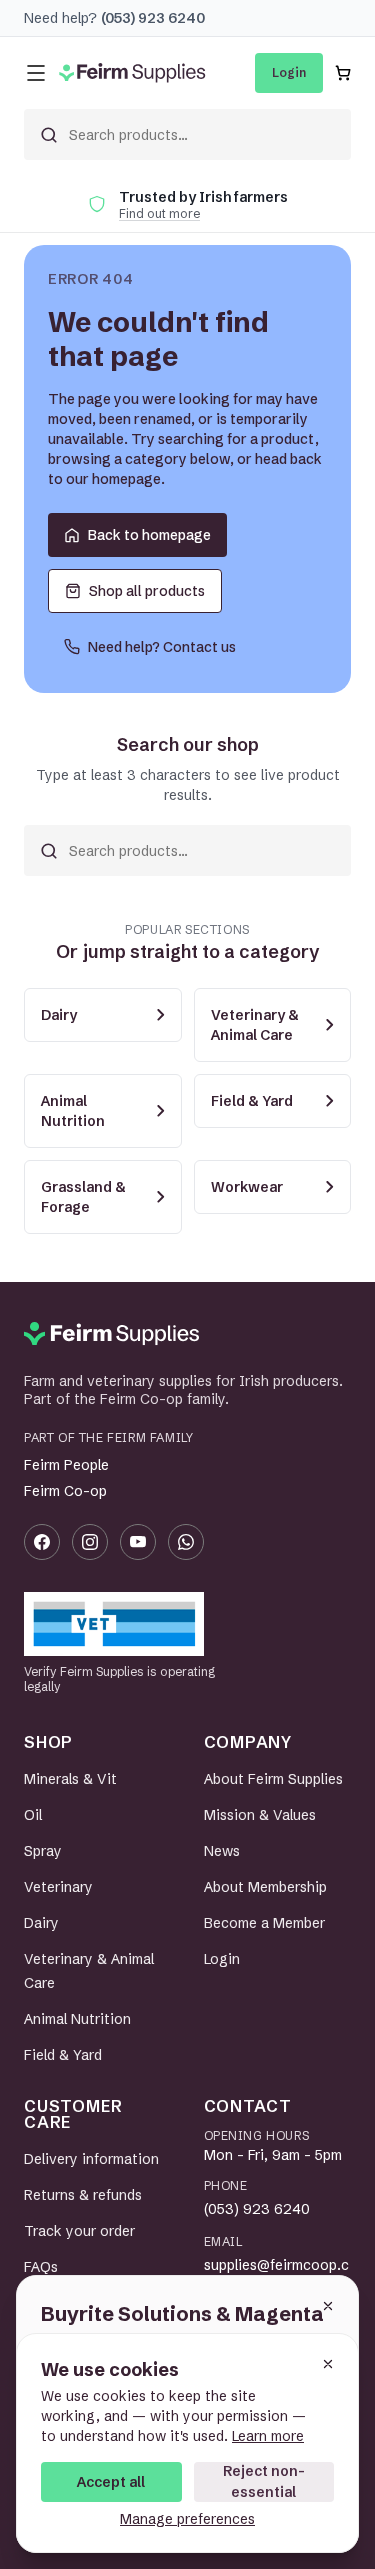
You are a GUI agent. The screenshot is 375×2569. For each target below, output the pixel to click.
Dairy (41, 1923)
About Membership (265, 1887)
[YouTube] (138, 1542)
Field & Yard (63, 2055)
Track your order (79, 2231)
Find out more (159, 213)
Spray (43, 1851)
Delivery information (91, 2159)
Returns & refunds (83, 2195)
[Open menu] (36, 73)
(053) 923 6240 (257, 2209)
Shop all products (147, 591)
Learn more (268, 2436)
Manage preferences (187, 2519)
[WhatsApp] (186, 1542)
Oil (33, 1815)
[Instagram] (90, 1542)
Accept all (111, 2482)
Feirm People (66, 1465)
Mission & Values (260, 1815)
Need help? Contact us (162, 647)
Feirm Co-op (65, 1491)
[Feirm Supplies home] (111, 1334)
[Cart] (343, 73)
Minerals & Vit (70, 1779)
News (222, 1851)
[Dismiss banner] (328, 2306)
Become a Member (264, 1923)
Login (289, 72)
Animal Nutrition (77, 2019)
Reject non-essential (264, 2481)
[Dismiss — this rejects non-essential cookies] (328, 2364)
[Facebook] (42, 1542)
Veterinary (58, 1887)
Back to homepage (149, 535)
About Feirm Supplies (273, 1779)
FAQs (41, 2267)
